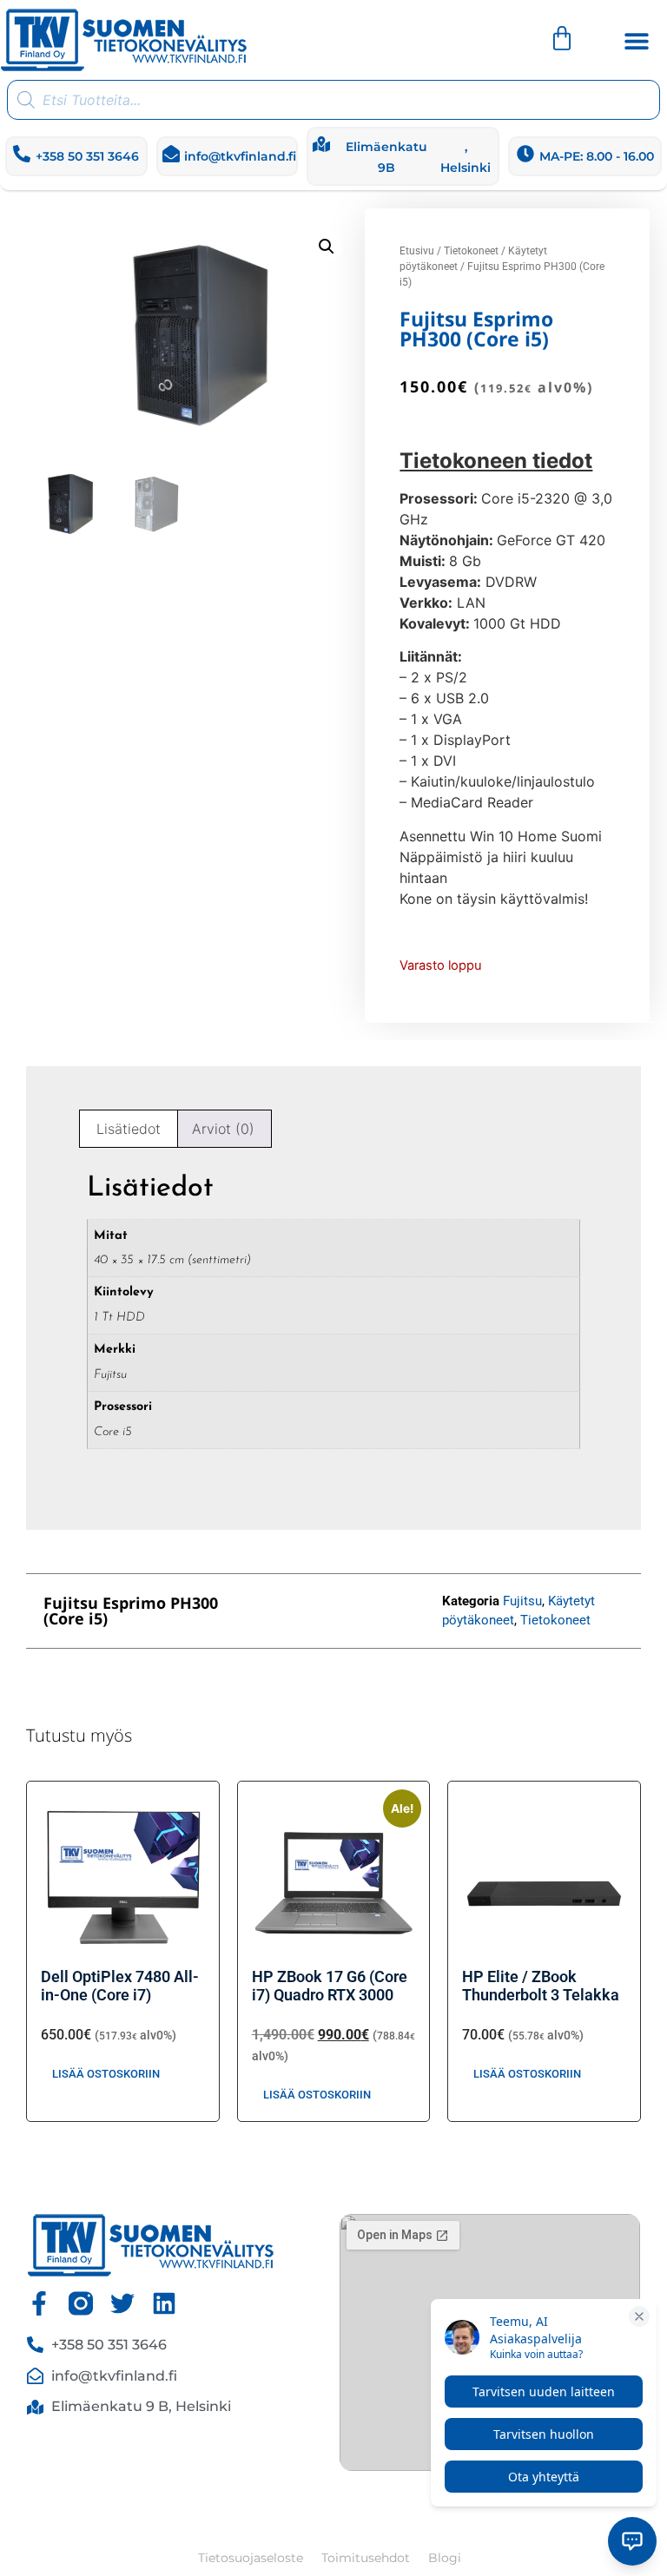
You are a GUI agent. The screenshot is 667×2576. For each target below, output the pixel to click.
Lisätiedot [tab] (129, 1129)
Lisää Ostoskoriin (106, 2074)
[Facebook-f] (39, 2303)
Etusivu (417, 251)
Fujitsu (522, 1601)
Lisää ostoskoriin (527, 2074)
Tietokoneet (471, 251)
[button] (637, 41)
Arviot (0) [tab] (223, 1129)
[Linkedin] (164, 2303)
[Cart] (562, 38)
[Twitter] (122, 2303)
